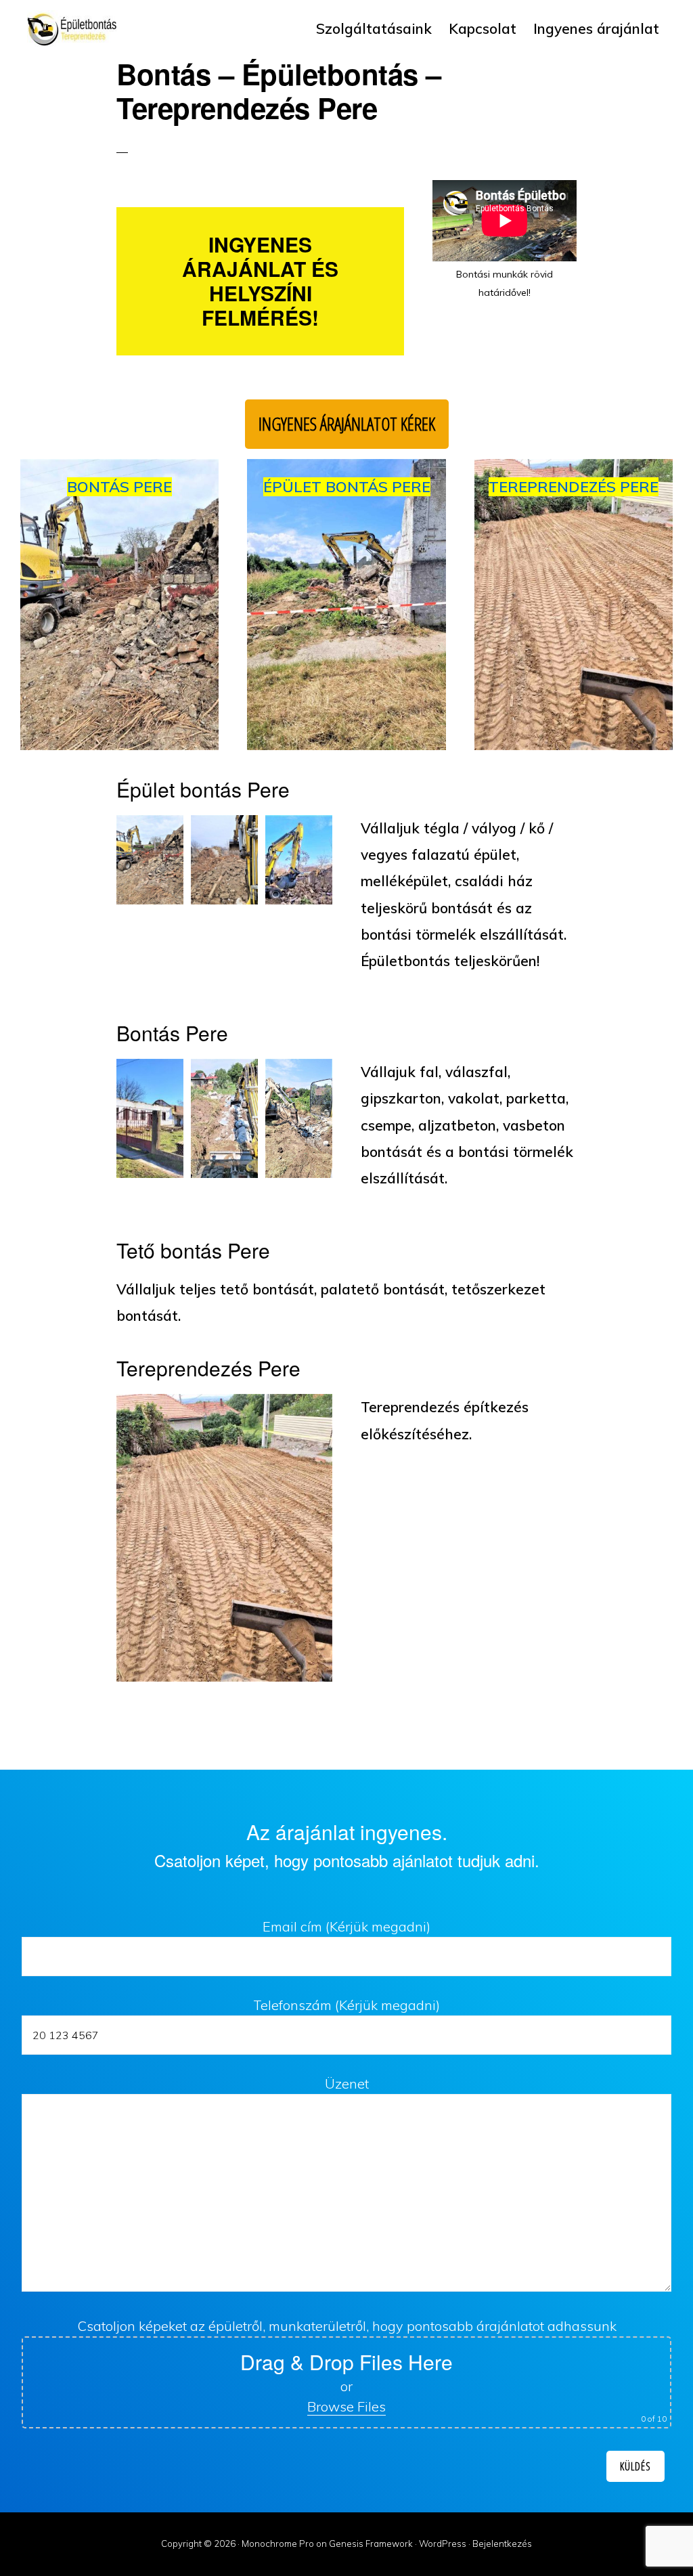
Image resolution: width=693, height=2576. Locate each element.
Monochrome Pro (278, 2544)
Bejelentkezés (502, 2544)
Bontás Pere (119, 487)
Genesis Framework (371, 2544)
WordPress (443, 2544)
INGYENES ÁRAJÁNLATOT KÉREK (347, 424)
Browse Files (346, 2406)
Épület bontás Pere (347, 487)
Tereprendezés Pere (574, 487)
